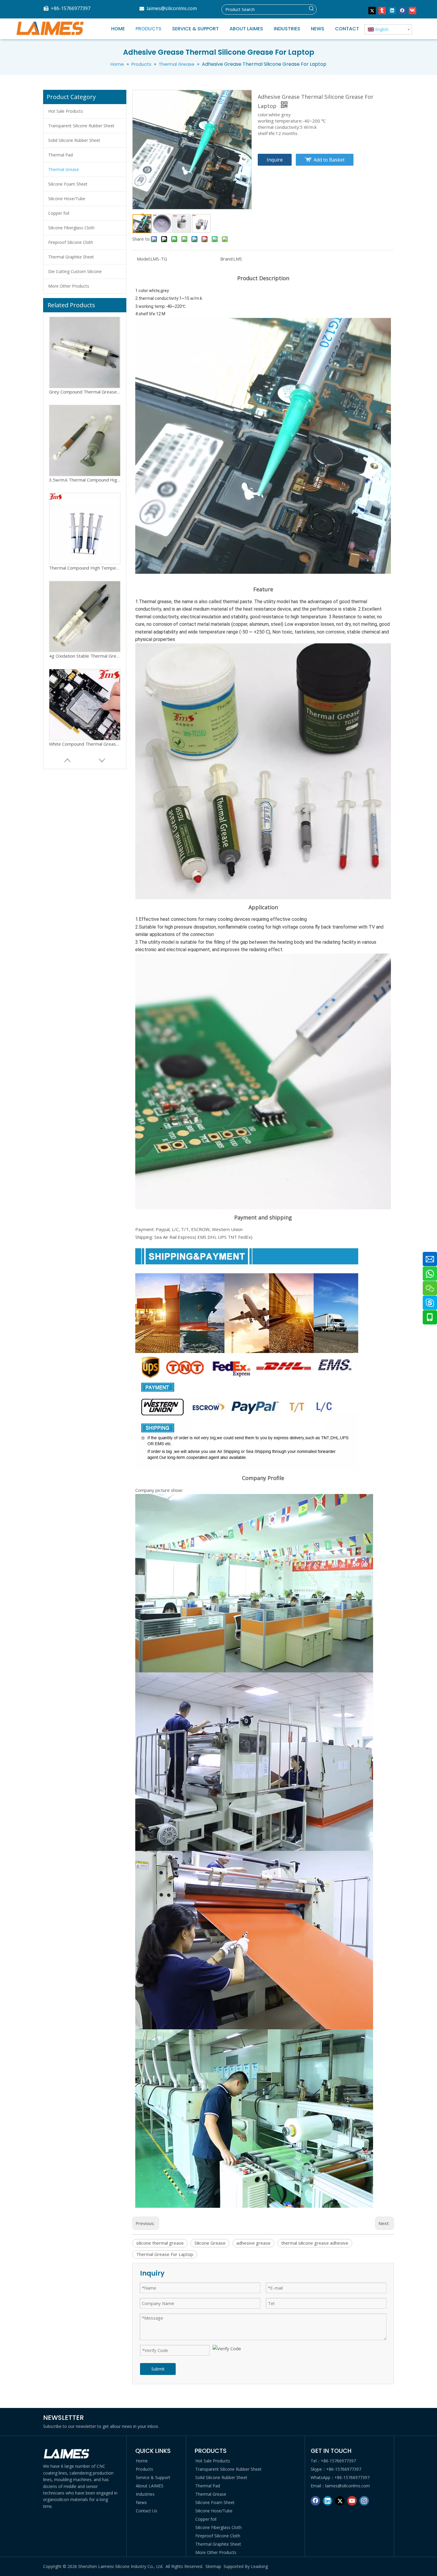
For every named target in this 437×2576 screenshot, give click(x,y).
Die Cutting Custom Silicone (75, 271)
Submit (158, 2369)
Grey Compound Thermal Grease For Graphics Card (85, 656)
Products (144, 2469)
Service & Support (153, 2477)
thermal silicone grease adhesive (315, 2243)
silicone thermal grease (160, 2243)
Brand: (227, 259)
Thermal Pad (60, 155)
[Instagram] (364, 2501)
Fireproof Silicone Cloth (71, 242)
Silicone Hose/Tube (67, 199)
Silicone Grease (210, 2243)
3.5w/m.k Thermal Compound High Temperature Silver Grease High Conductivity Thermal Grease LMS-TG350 (85, 744)
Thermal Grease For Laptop (165, 2254)
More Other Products (69, 286)
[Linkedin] (392, 10)
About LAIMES (150, 2486)
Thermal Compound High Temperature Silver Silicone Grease (85, 392)
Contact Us (147, 2511)
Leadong (259, 2566)
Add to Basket (329, 160)
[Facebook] (402, 10)
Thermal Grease (64, 169)
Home (142, 2461)
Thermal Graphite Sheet (71, 257)
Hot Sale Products (66, 111)
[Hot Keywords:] (312, 10)
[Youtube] (352, 2501)
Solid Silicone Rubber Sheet (74, 140)
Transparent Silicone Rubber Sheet (81, 126)
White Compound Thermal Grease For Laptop (85, 568)
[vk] (412, 10)
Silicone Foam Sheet (68, 184)
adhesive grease (253, 2243)
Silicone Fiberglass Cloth (71, 228)
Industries (145, 2494)
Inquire (275, 160)
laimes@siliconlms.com (172, 8)
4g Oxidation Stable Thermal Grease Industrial (85, 480)
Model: (144, 259)
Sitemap (213, 2566)
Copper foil (59, 213)
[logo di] (67, 2454)
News (141, 2502)
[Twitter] (372, 10)
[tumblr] (382, 10)
